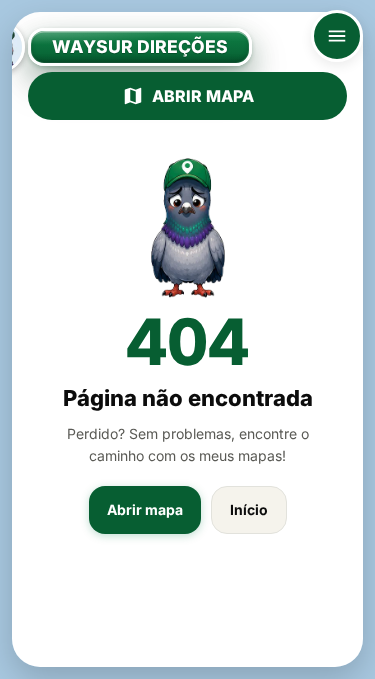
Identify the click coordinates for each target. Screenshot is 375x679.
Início (249, 509)
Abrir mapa (203, 96)
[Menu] (337, 36)
